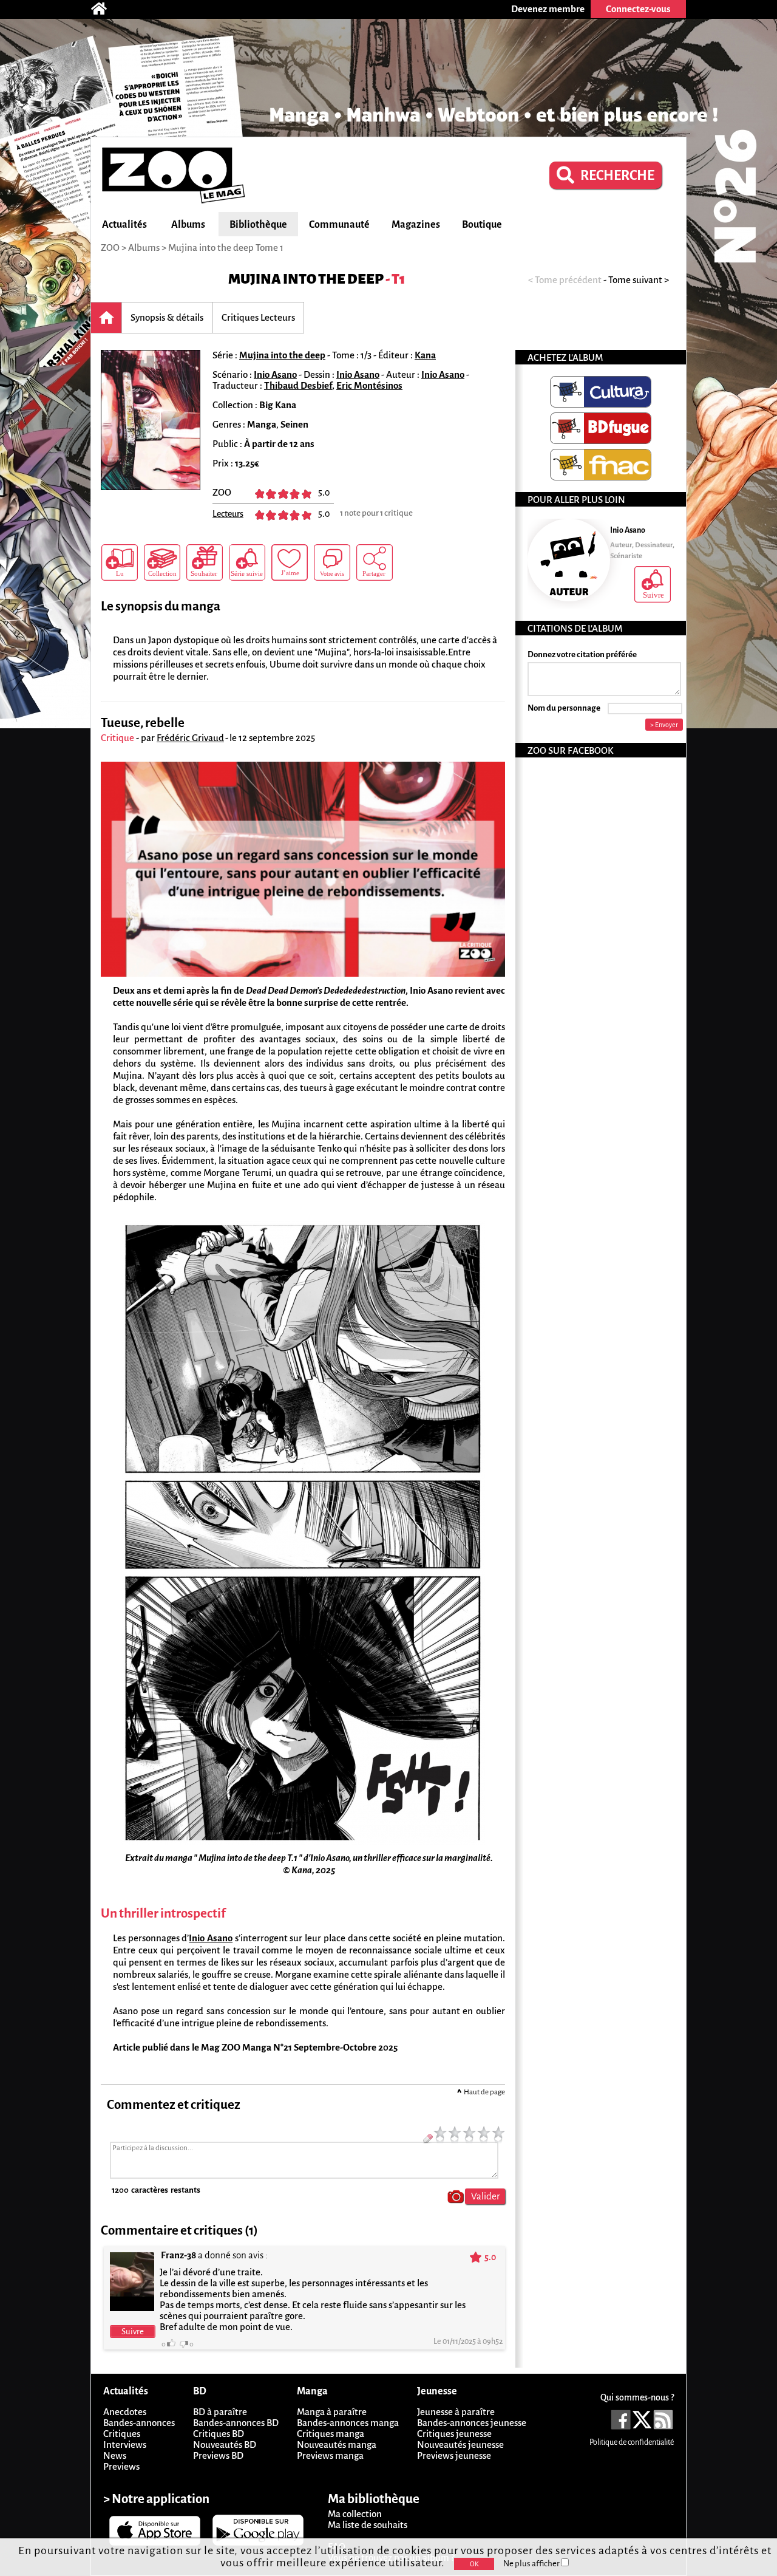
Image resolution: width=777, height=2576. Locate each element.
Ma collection (355, 2514)
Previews (121, 2466)
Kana (425, 355)
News (115, 2455)
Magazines (416, 225)
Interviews (125, 2444)
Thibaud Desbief (298, 385)
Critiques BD (219, 2434)
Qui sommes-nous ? (637, 2397)
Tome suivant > (639, 280)
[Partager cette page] (375, 562)
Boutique (482, 225)
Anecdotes (125, 2412)
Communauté (339, 225)
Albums (188, 225)
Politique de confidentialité (632, 2442)
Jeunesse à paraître (456, 2412)
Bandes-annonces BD (236, 2423)
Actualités (124, 225)
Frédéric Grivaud (190, 738)
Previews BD (218, 2455)
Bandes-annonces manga (348, 2423)
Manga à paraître (332, 2412)
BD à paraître (220, 2412)
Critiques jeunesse (454, 2434)
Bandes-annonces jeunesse (472, 2423)
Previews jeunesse (454, 2455)
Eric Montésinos (369, 385)
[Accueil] (105, 9)
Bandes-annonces (139, 2423)
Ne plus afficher (532, 2564)
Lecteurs (228, 514)
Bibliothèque (258, 225)
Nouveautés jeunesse (460, 2444)
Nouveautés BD (225, 2444)
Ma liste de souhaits (368, 2525)
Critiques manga (331, 2434)
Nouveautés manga (337, 2444)
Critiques (122, 2434)
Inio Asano (275, 374)
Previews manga (330, 2455)
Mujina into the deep (306, 279)
